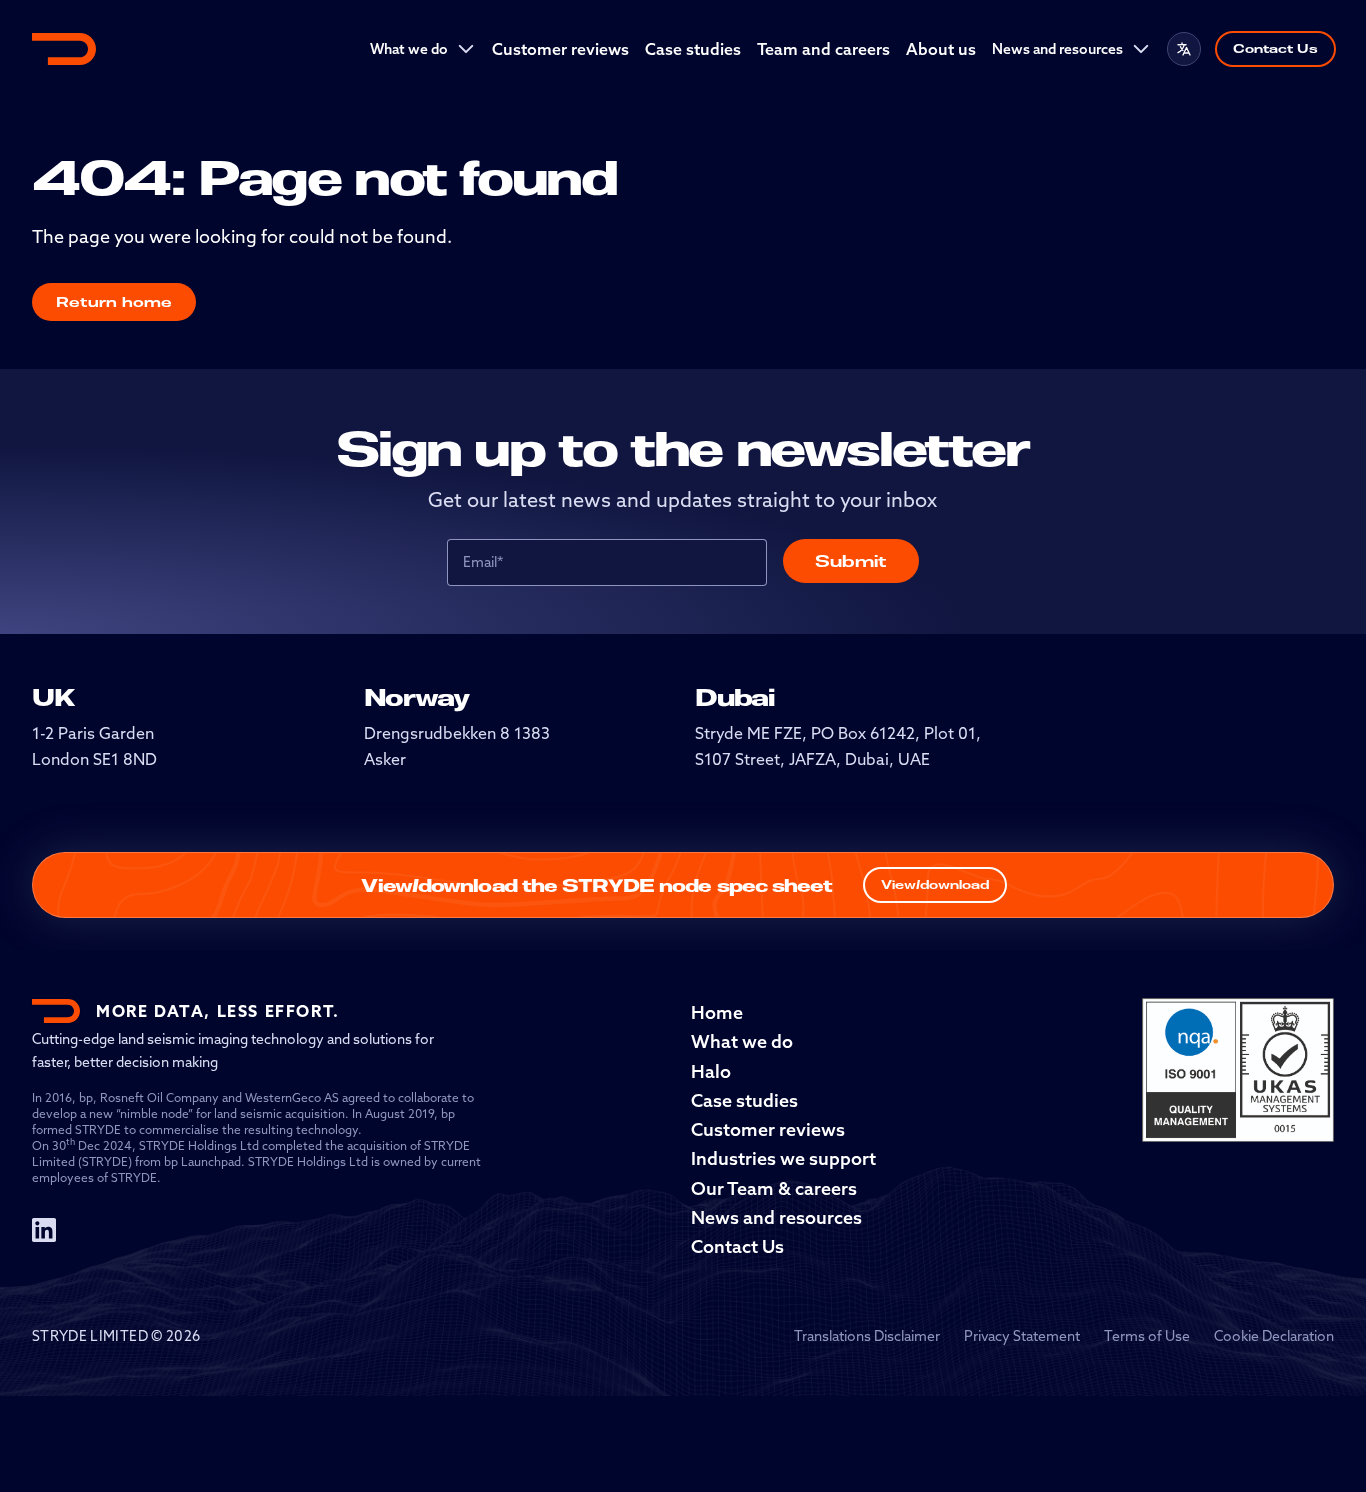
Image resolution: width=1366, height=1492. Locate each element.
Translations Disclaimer (867, 1336)
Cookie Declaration (1274, 1336)
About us (941, 49)
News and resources (1057, 49)
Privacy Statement (1022, 1336)
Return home (114, 301)
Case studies (693, 49)
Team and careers (823, 49)
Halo (711, 1071)
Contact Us (1275, 48)
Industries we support (783, 1158)
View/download (935, 884)
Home (717, 1012)
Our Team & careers (774, 1188)
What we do (409, 49)
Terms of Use (1147, 1336)
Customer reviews (560, 49)
